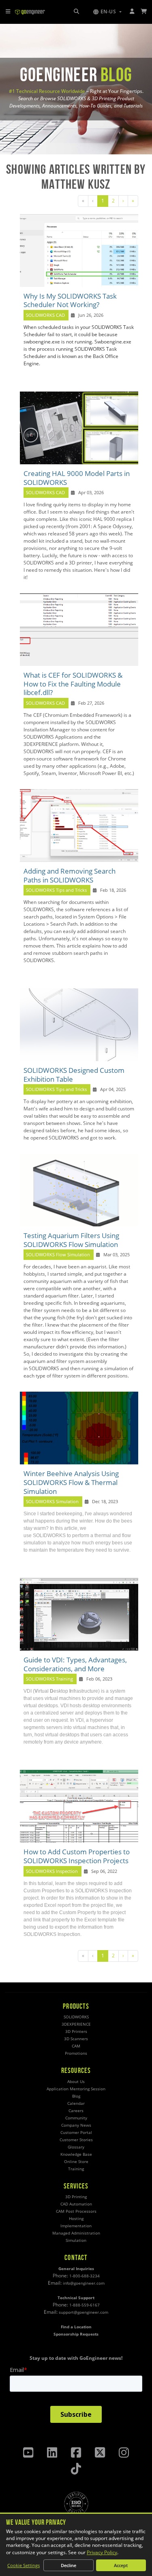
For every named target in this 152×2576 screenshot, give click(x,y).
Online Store (76, 2162)
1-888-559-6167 (85, 2305)
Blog (76, 2096)
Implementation (76, 2226)
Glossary (76, 2147)
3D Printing (76, 2197)
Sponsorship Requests (76, 2334)
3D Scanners (76, 2039)
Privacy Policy (102, 2552)
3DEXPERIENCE (76, 2024)
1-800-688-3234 (85, 2276)
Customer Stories (76, 2140)
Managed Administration (76, 2233)
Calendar (76, 2103)
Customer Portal (76, 2133)
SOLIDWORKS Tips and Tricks (56, 890)
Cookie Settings (24, 2565)
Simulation (76, 2240)
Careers (76, 2111)
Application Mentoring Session (76, 2089)
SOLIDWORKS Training (49, 1679)
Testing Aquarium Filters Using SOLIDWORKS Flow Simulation (71, 1240)
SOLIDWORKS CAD (45, 315)
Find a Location (76, 2327)
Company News (76, 2125)
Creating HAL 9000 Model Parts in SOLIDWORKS (77, 478)
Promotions (76, 2053)
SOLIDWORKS (76, 2017)
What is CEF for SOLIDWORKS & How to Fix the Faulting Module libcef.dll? (73, 684)
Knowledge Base (76, 2154)
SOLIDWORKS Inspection (52, 1871)
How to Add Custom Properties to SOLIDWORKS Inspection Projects (77, 1856)
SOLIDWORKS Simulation (53, 1502)
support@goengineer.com (83, 2312)
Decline (69, 2565)
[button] (107, 12)
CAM (76, 2046)
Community (76, 2118)
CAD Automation (76, 2204)
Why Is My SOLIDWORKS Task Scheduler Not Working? (70, 300)
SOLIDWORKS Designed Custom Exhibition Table (74, 1075)
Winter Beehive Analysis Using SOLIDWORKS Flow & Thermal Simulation (71, 1482)
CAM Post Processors (76, 2211)
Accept (121, 2565)
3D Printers (76, 2032)
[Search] (76, 12)
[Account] (132, 12)
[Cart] (144, 12)
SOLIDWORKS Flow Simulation (59, 1255)
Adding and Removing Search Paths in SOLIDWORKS (70, 875)
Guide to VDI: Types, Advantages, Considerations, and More (75, 1664)
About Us (76, 2082)
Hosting (76, 2219)
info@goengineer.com (84, 2283)
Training (76, 2169)
